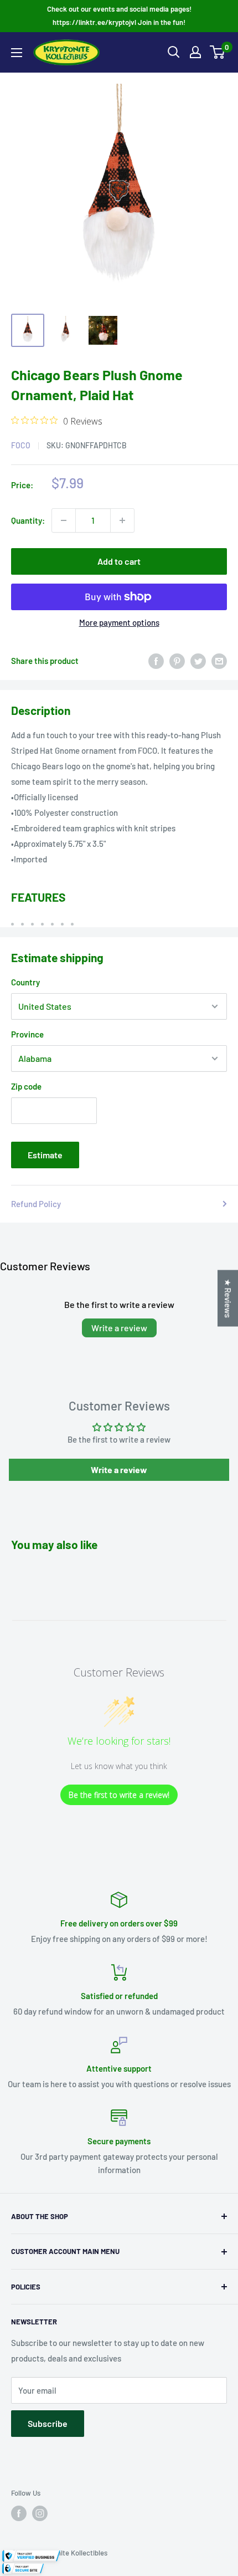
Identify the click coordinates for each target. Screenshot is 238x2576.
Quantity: (28, 520)
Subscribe (48, 2423)
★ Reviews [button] (228, 1299)
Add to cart (119, 561)
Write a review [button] (119, 1470)
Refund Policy (36, 1204)
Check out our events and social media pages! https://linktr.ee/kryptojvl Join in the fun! (119, 16)
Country (25, 982)
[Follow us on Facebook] (19, 2513)
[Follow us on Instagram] (40, 2513)
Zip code (26, 1086)
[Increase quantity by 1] (122, 520)
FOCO (21, 445)
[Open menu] (17, 53)
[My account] (195, 52)
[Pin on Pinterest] (177, 661)
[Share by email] (219, 661)
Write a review (119, 1328)
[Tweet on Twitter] (198, 661)
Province (27, 1034)
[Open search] (174, 52)
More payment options (119, 622)
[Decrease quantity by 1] (64, 520)
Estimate (45, 1155)
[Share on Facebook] (156, 661)
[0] (218, 52)
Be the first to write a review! (119, 1795)
